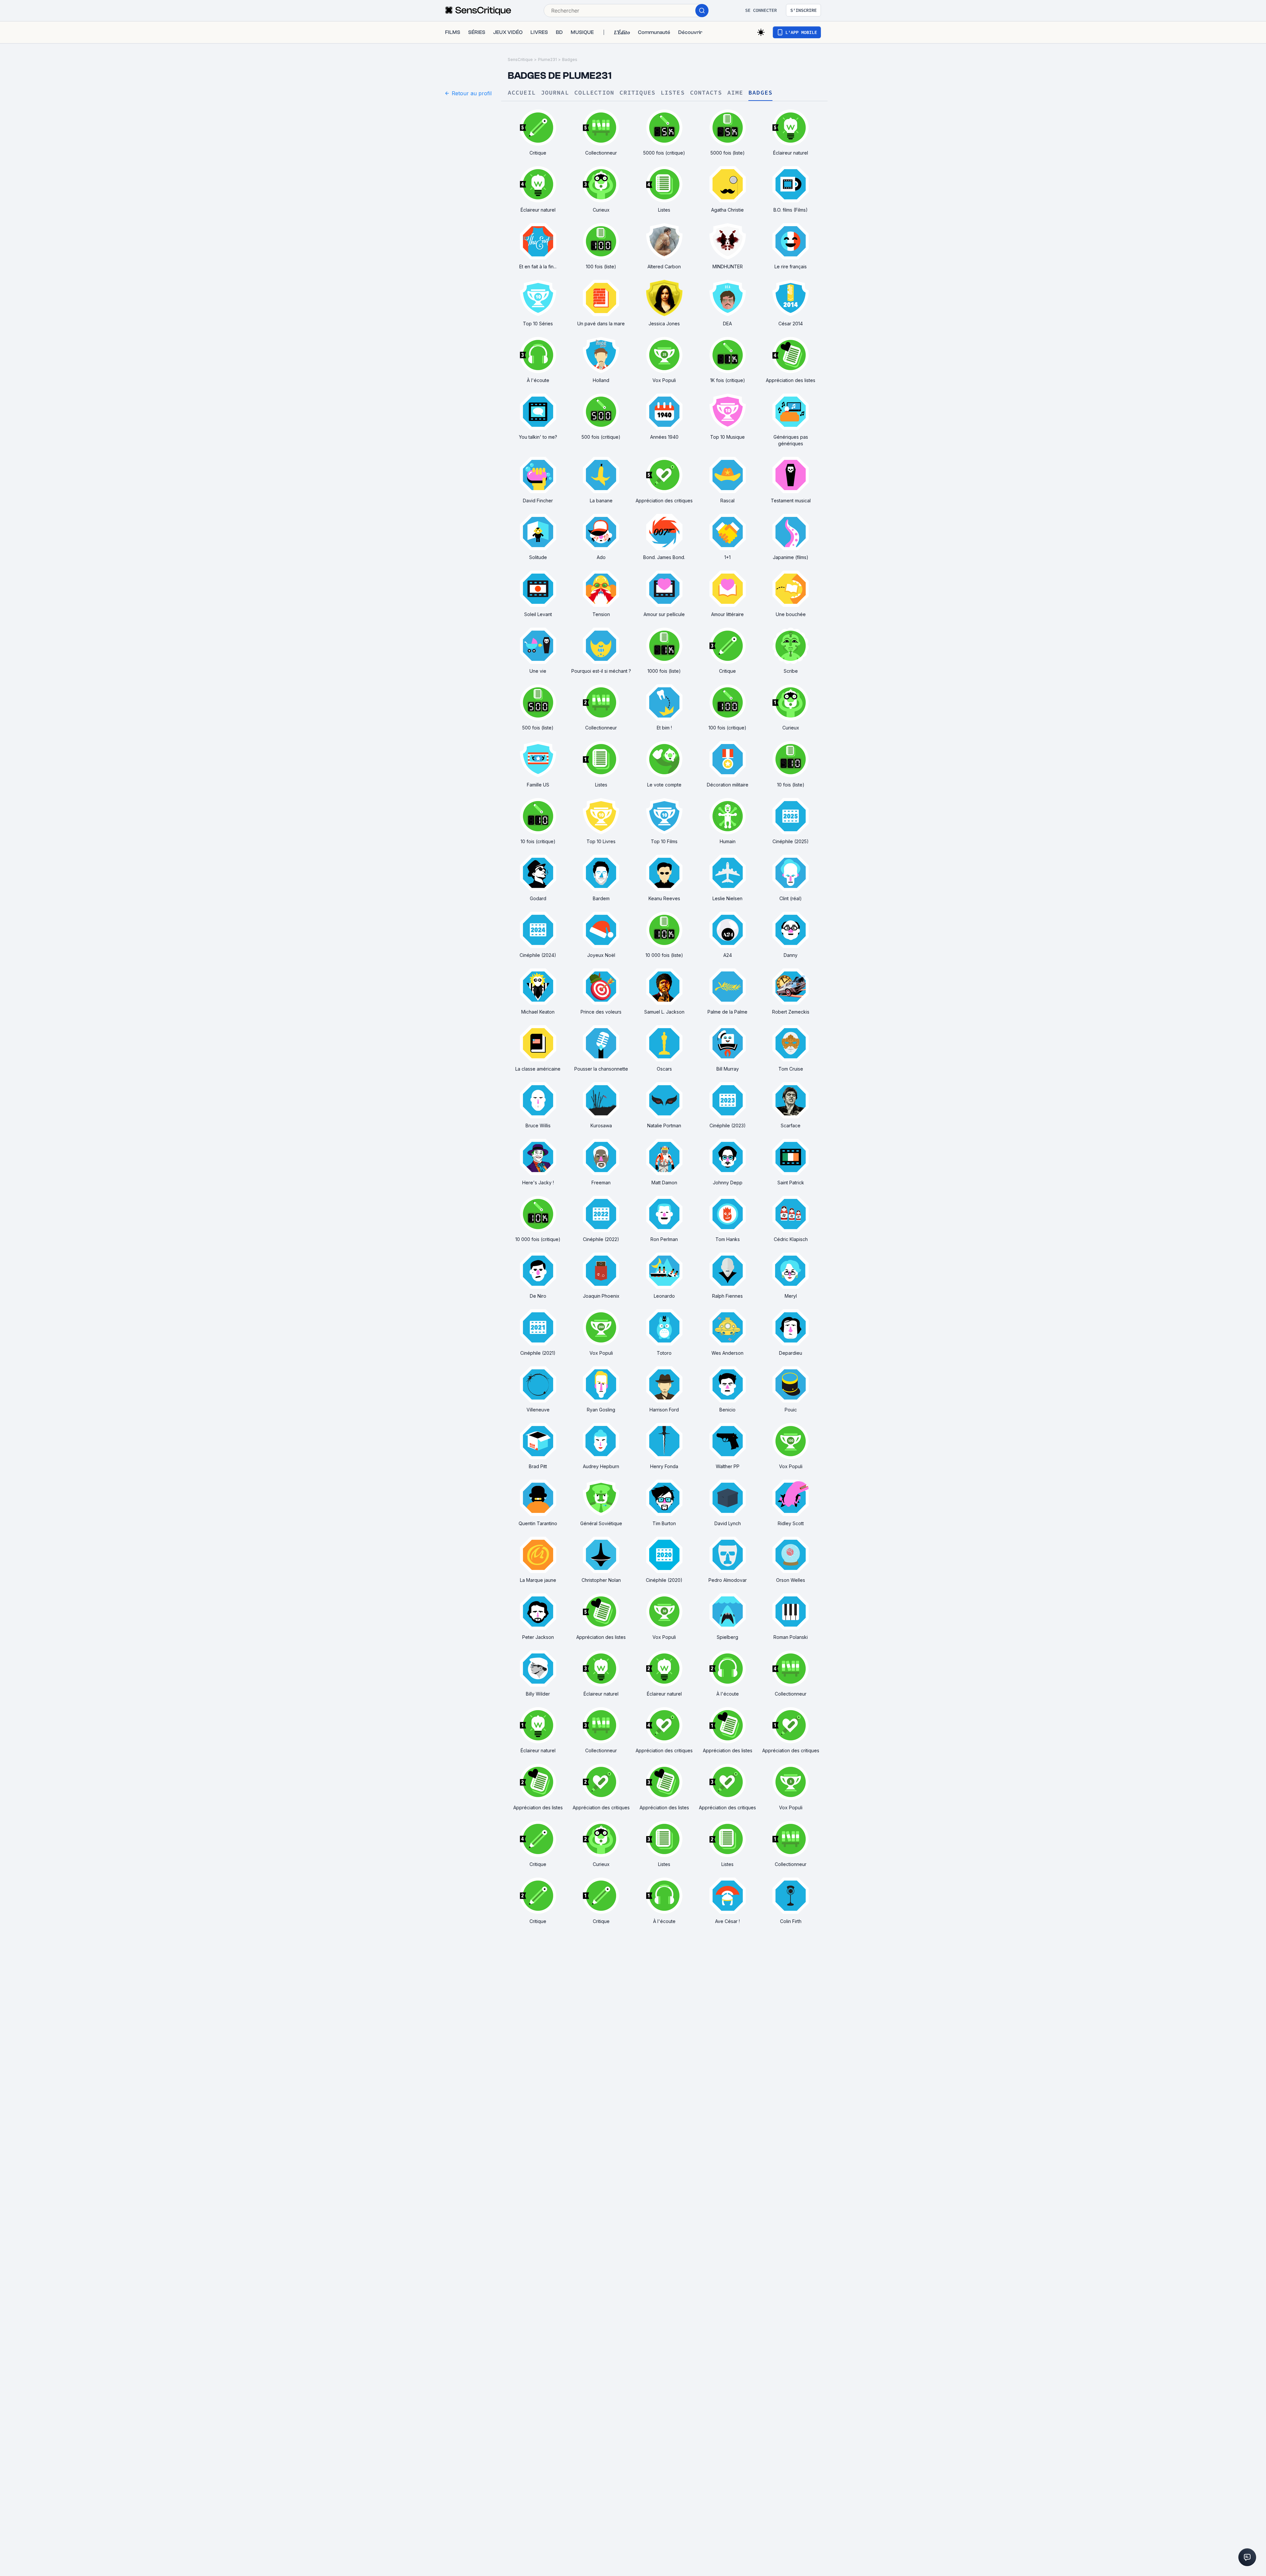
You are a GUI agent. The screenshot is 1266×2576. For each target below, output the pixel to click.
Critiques (637, 93)
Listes (673, 93)
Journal (555, 93)
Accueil (522, 93)
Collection (594, 93)
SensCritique (520, 59)
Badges (570, 59)
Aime (735, 93)
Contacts (706, 93)
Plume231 (547, 59)
